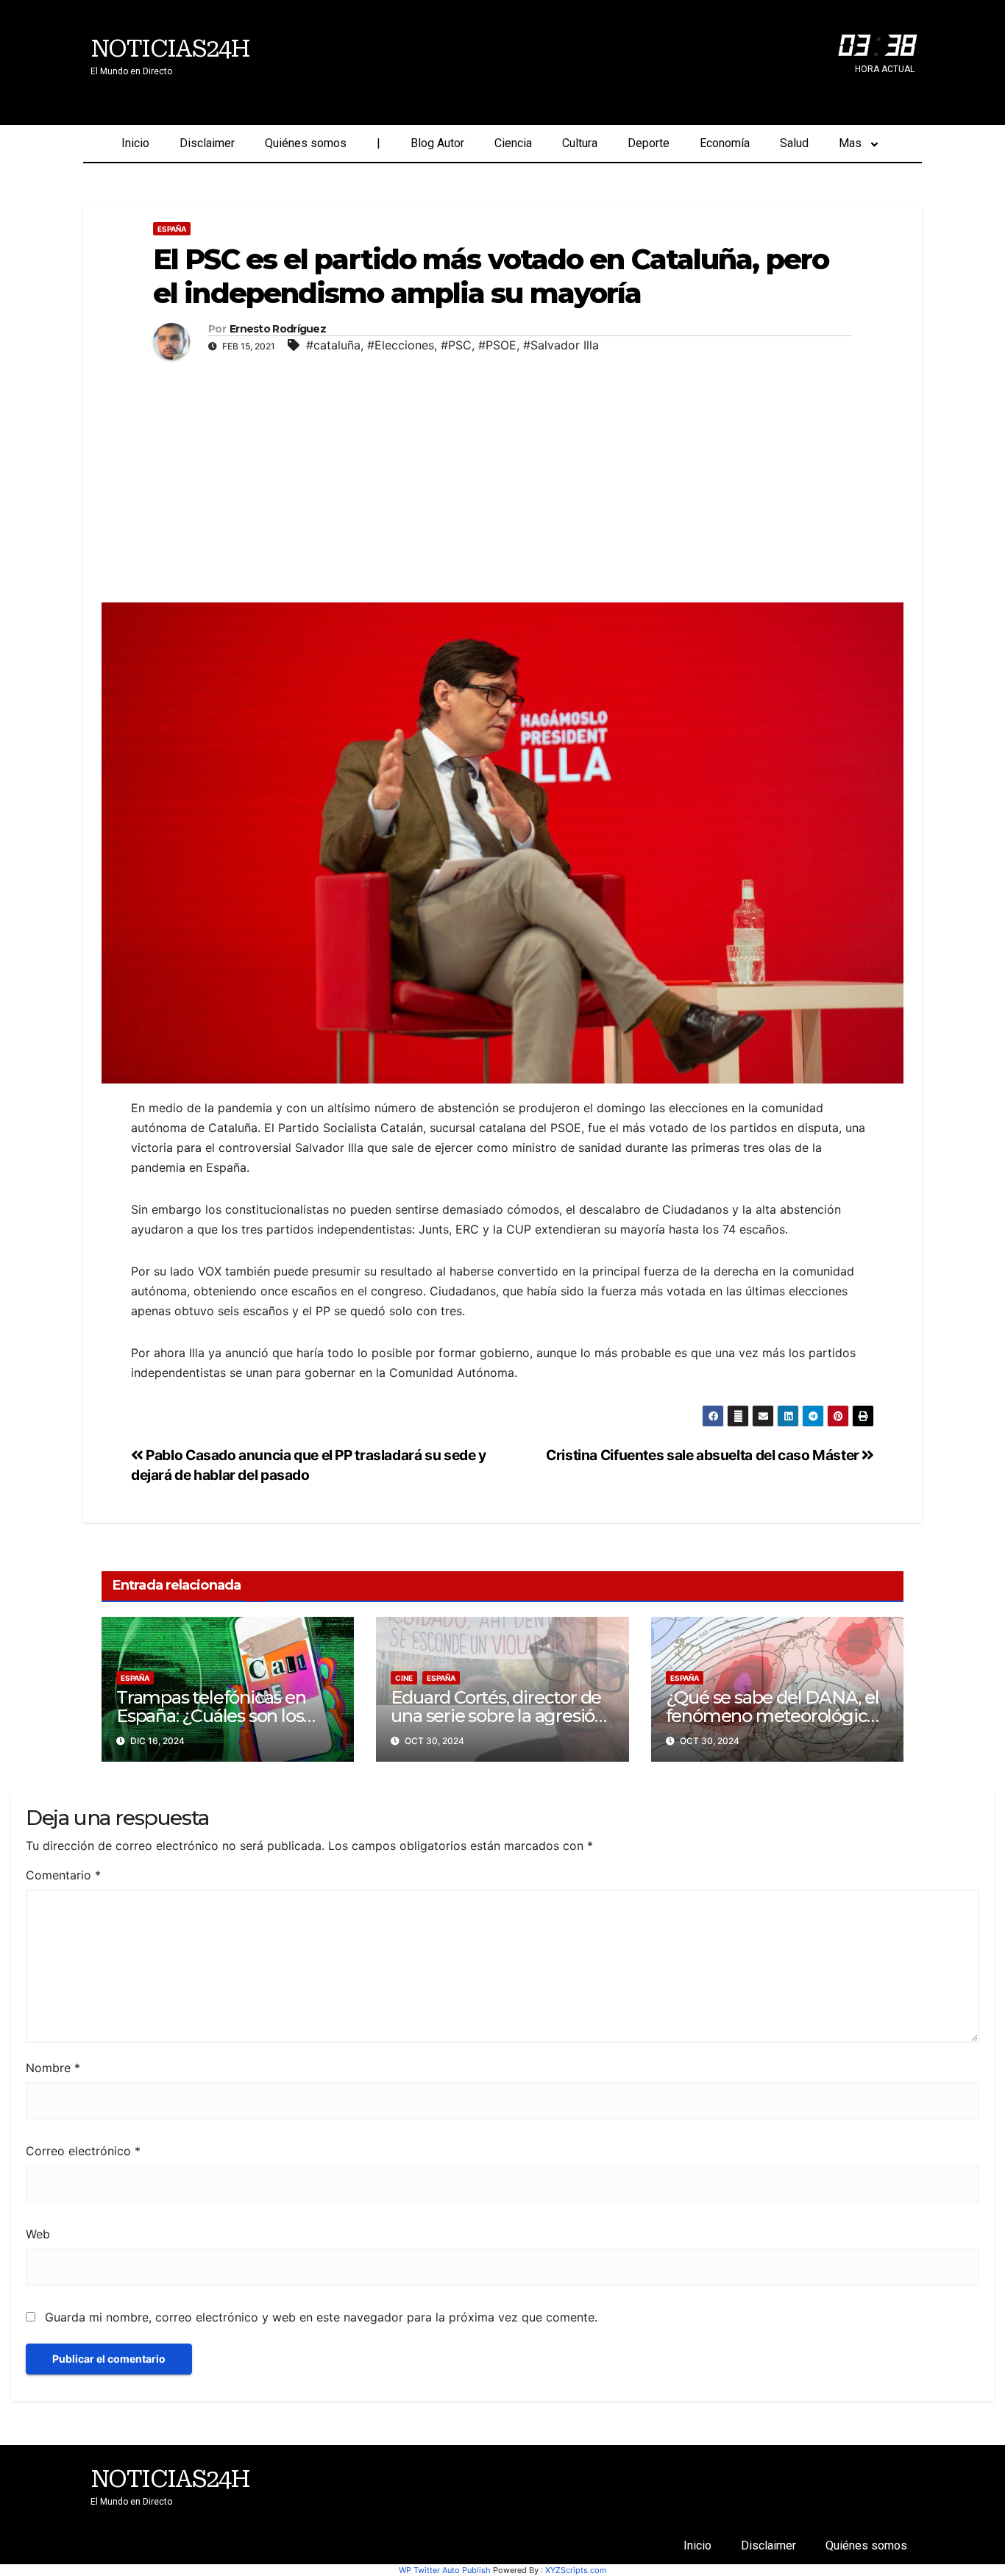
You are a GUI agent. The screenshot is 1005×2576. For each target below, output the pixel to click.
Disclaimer (207, 143)
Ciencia (513, 143)
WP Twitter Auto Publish (445, 2570)
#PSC (456, 345)
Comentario (63, 1875)
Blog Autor (437, 143)
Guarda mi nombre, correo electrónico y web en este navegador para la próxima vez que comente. (321, 2317)
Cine (404, 1678)
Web (38, 2234)
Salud (794, 143)
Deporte (649, 143)
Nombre (53, 2068)
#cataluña (333, 345)
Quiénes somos (306, 143)
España (172, 229)
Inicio (135, 143)
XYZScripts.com (576, 2570)
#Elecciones (401, 345)
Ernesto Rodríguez (278, 329)
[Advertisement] (502, 477)
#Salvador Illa (561, 345)
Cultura (580, 143)
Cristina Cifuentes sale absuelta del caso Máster (704, 1455)
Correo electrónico (83, 2151)
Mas (850, 143)
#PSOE (497, 345)
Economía (725, 143)
